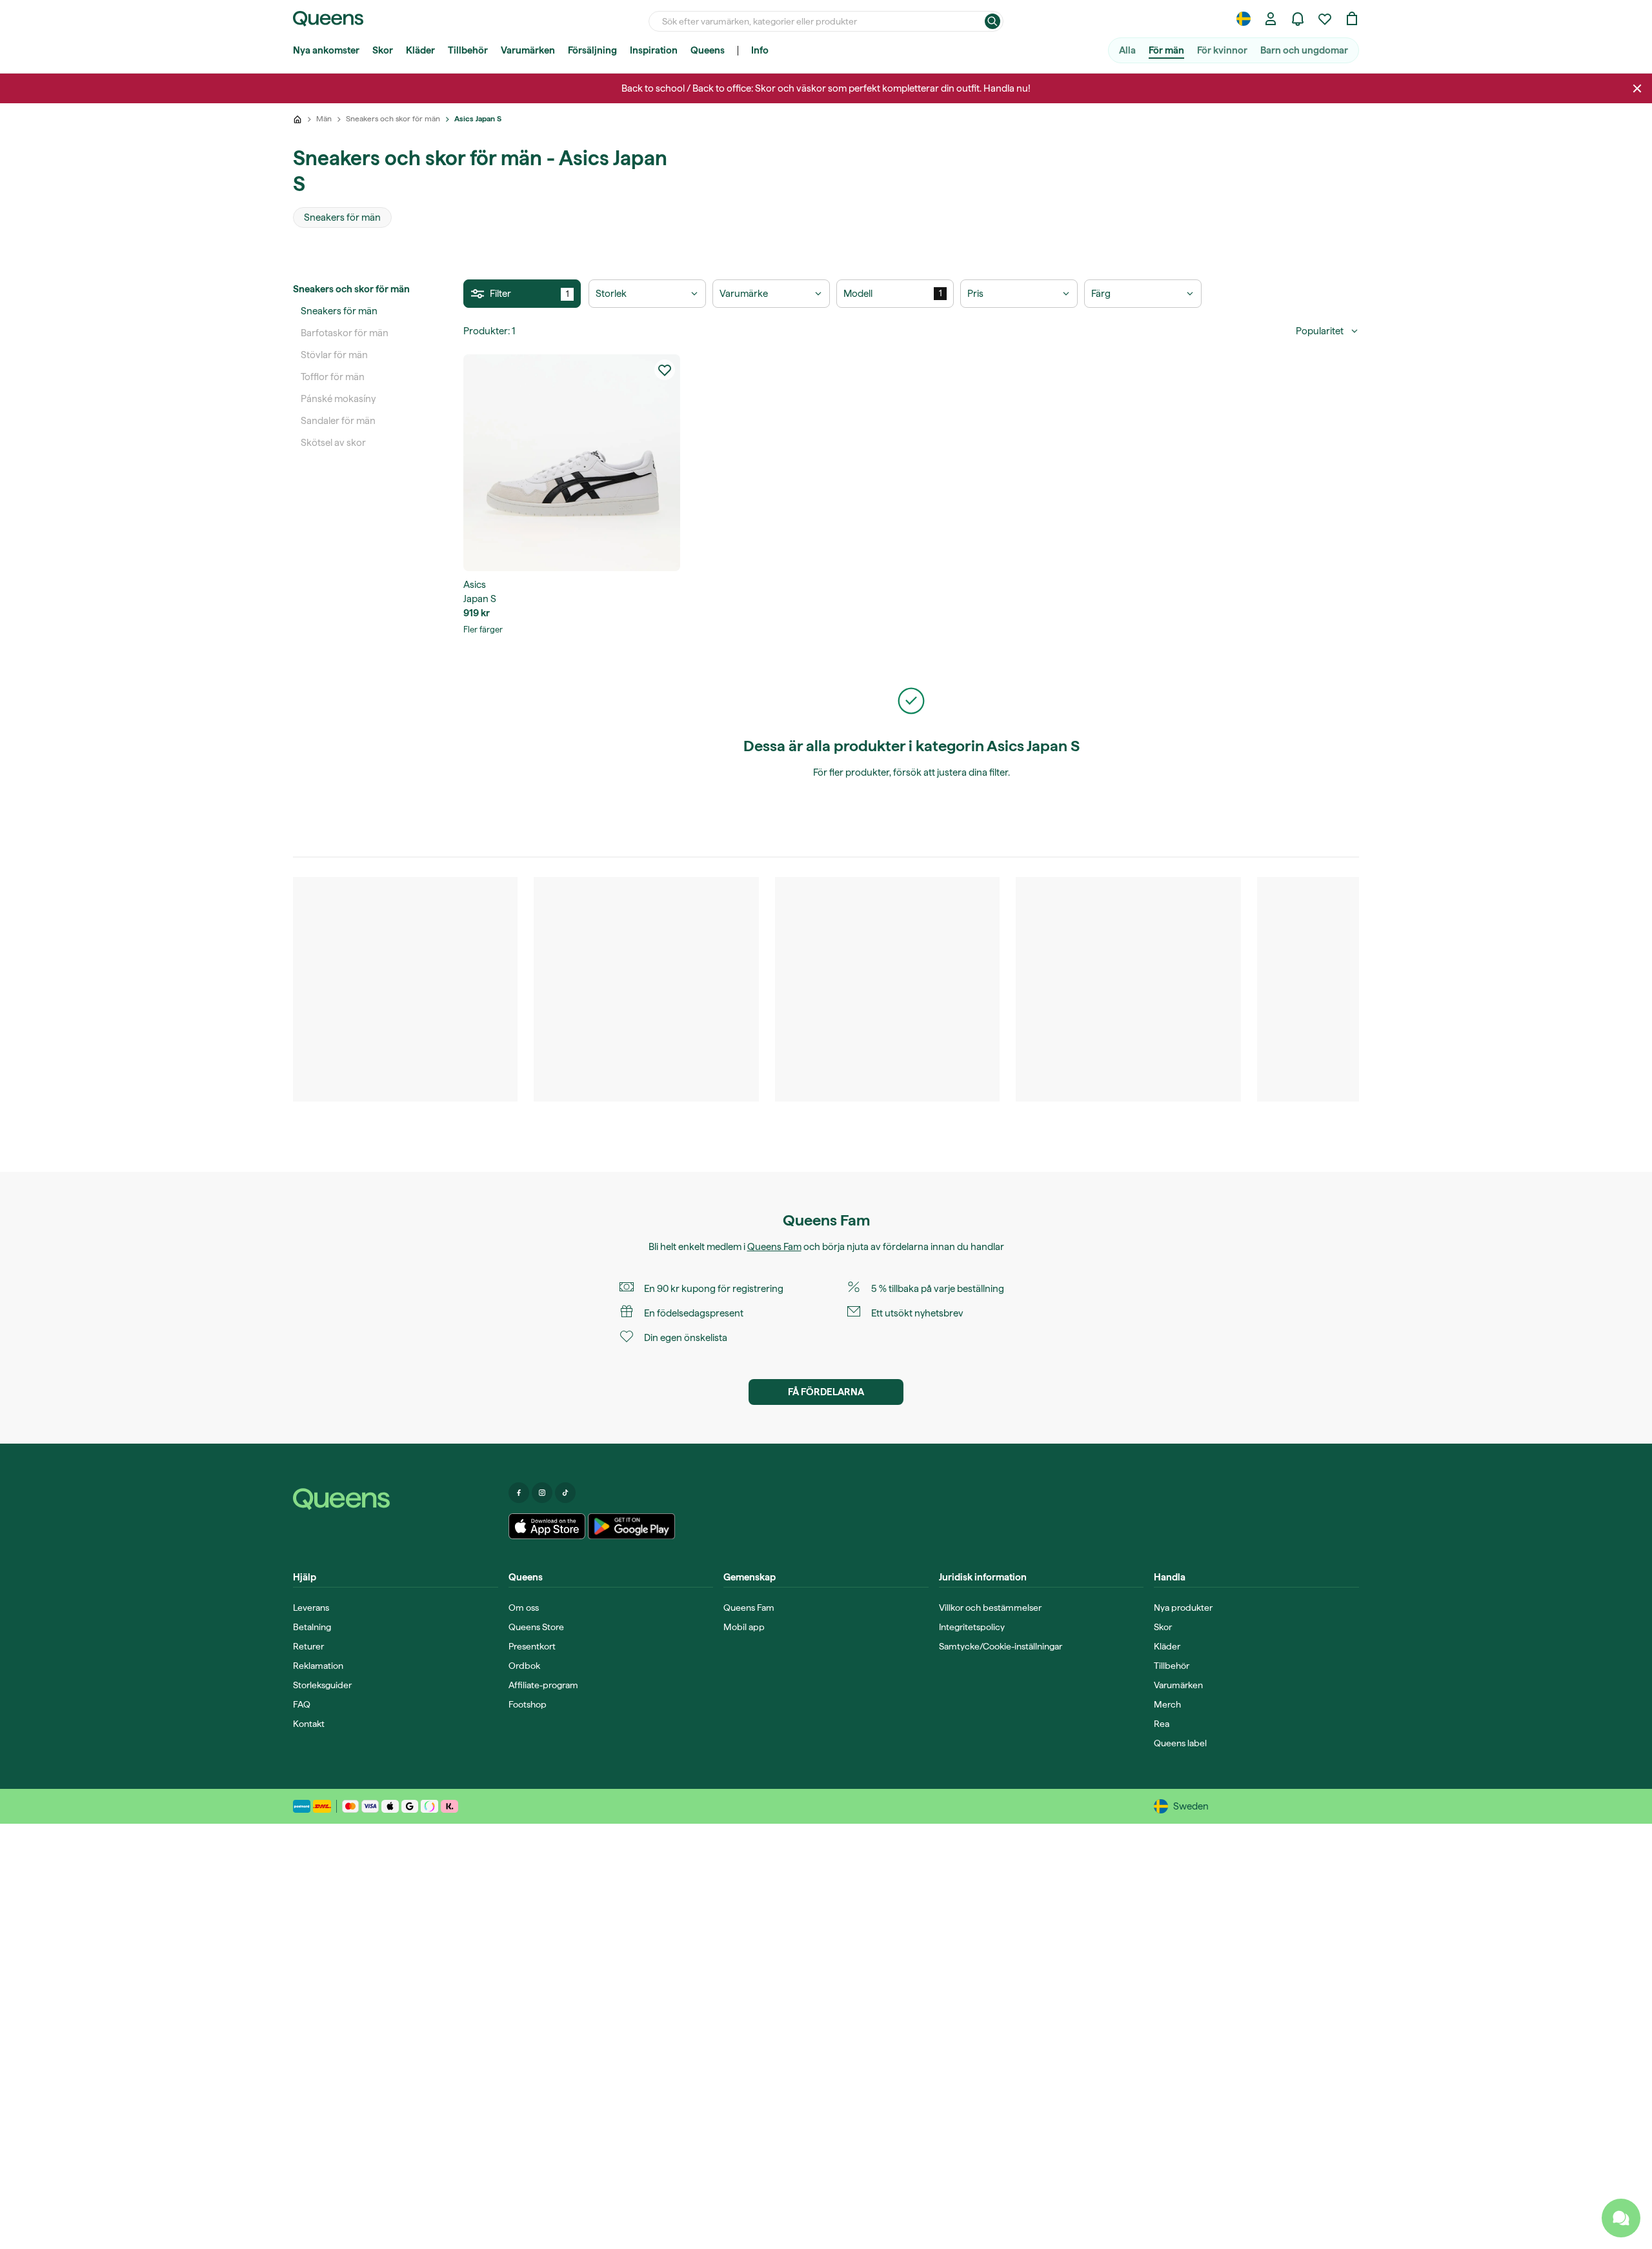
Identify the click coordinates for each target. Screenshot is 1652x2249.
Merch (1167, 1704)
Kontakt (309, 1724)
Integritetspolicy (972, 1627)
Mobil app (744, 1627)
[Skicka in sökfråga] (992, 21)
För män (1166, 50)
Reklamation (318, 1666)
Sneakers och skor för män (351, 289)
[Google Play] (631, 1526)
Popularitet (1320, 331)
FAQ (302, 1704)
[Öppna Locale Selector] (1244, 19)
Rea (1162, 1724)
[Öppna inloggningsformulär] (1271, 19)
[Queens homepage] (328, 19)
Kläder (420, 50)
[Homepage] (396, 1499)
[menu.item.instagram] (542, 1493)
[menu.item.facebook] (519, 1493)
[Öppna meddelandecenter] (1298, 19)
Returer (308, 1646)
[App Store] (547, 1526)
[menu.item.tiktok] (565, 1493)
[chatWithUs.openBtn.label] (1621, 2218)
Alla (1127, 50)
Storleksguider (322, 1685)
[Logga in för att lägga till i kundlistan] (665, 370)
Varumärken (528, 50)
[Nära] (1637, 88)
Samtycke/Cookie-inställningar (1001, 1646)
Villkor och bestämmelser (990, 1608)
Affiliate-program (543, 1685)
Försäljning (592, 50)
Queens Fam (774, 1247)
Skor (383, 50)
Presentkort (532, 1646)
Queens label (1180, 1743)
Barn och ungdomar (1304, 50)
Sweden (1191, 1806)
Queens (708, 50)
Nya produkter (1183, 1608)
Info (760, 50)
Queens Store (536, 1627)
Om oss (524, 1608)
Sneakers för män (339, 311)
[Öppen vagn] (1352, 19)
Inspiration (654, 50)
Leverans (311, 1608)
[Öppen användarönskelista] (1325, 19)
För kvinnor (1222, 50)
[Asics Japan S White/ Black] (572, 463)
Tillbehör (468, 50)
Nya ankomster (326, 50)
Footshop (528, 1704)
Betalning (312, 1627)
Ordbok (524, 1666)
